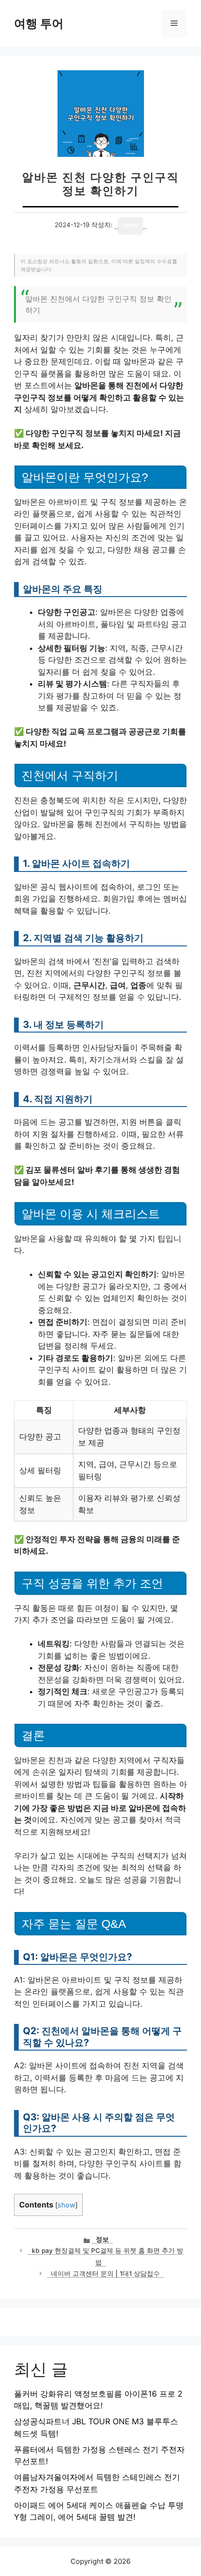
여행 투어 (39, 23)
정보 (102, 2239)
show (66, 2205)
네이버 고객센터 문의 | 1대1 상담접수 (105, 2273)
